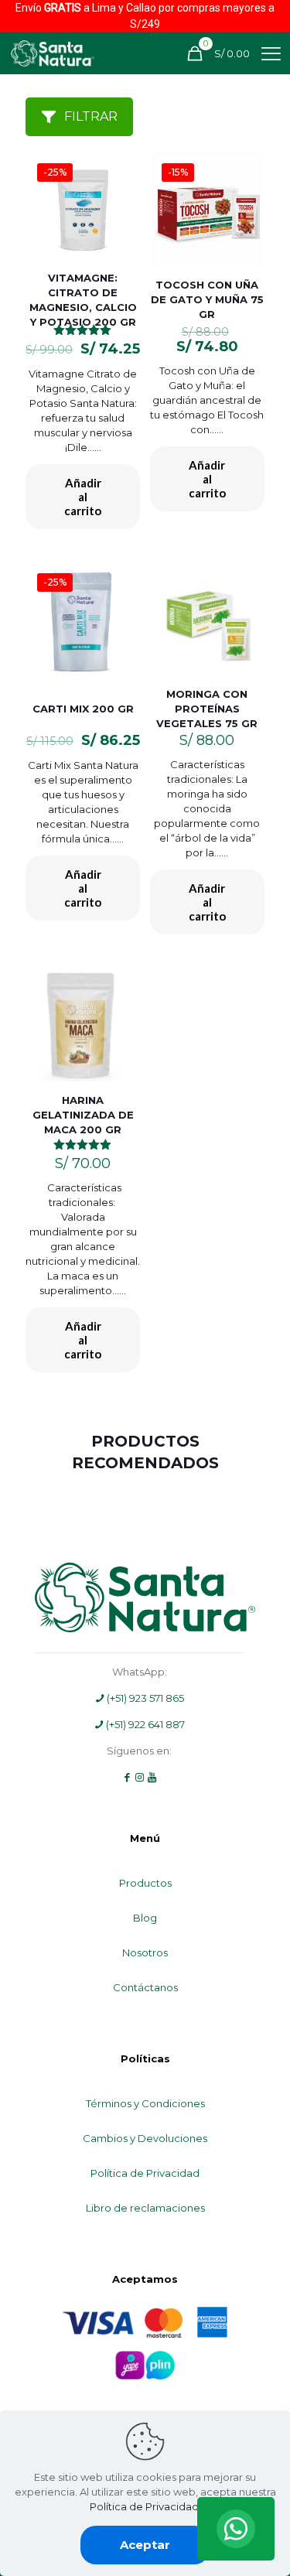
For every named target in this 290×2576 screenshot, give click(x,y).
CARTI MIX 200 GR (83, 709)
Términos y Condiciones (145, 2103)
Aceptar (145, 2545)
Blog (145, 1918)
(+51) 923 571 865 (144, 1698)
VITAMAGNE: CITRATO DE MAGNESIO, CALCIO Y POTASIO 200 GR (83, 300)
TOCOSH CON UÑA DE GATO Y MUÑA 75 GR (207, 299)
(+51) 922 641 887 (144, 1724)
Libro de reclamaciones (145, 2208)
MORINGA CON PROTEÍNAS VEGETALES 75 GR (207, 709)
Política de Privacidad (145, 2173)
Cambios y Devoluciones (145, 2138)
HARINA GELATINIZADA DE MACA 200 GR (83, 1115)
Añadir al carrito (83, 497)
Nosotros (145, 1952)
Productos (145, 1883)
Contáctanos (145, 1987)
